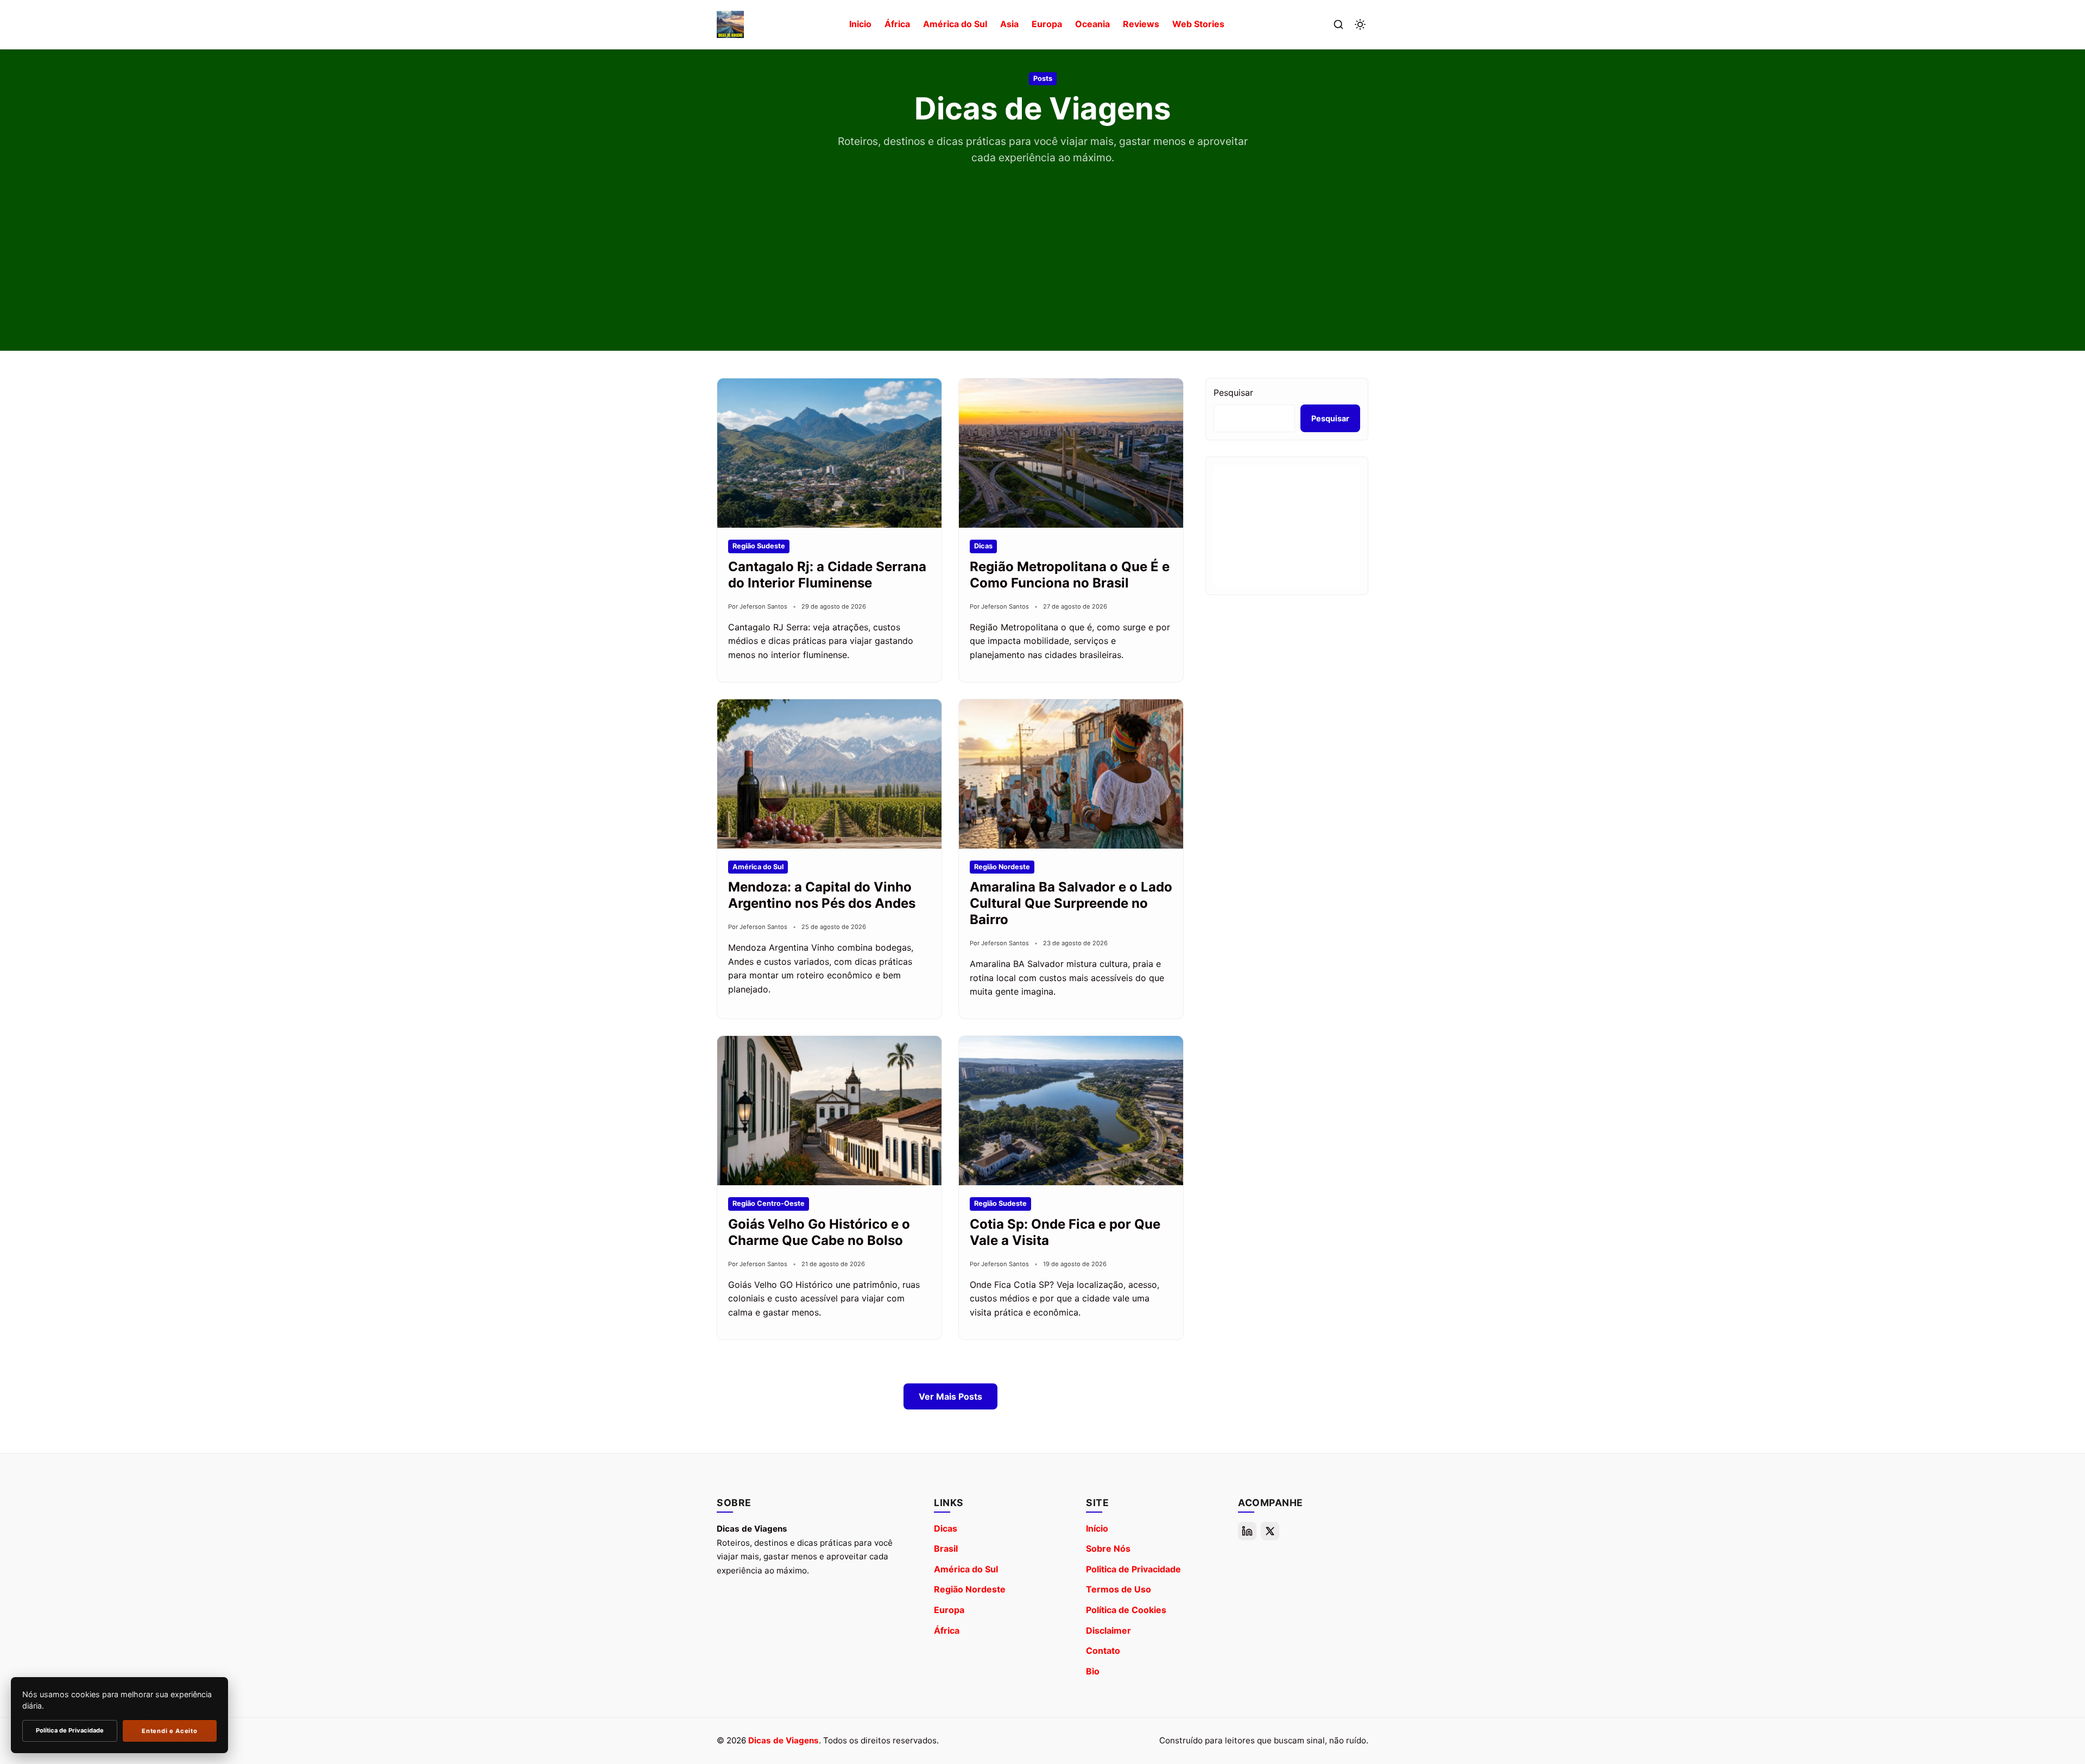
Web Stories (1198, 24)
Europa (1047, 24)
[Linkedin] (1247, 1531)
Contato (1103, 1651)
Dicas (946, 1528)
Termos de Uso (1119, 1589)
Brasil (946, 1548)
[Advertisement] (1042, 248)
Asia (1009, 24)
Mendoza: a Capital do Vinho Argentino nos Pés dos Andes (822, 895)
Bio (1093, 1671)
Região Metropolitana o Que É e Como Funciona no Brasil (1070, 575)
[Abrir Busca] (1338, 24)
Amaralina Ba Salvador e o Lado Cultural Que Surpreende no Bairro (1071, 903)
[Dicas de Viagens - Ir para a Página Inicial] (730, 24)
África (897, 24)
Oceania (1092, 24)
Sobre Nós (1108, 1548)
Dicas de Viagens (784, 1740)
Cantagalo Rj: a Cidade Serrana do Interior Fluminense (827, 575)
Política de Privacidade (70, 1730)
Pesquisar (1233, 393)
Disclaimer (1108, 1630)
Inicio (860, 24)
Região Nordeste (970, 1589)
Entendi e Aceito (169, 1731)
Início (1097, 1528)
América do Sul (955, 24)
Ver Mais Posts (950, 1396)
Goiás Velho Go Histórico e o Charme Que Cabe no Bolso (819, 1232)
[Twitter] (1270, 1531)
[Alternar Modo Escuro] (1360, 24)
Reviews (1141, 24)
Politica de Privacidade (1133, 1569)
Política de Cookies (1126, 1610)
